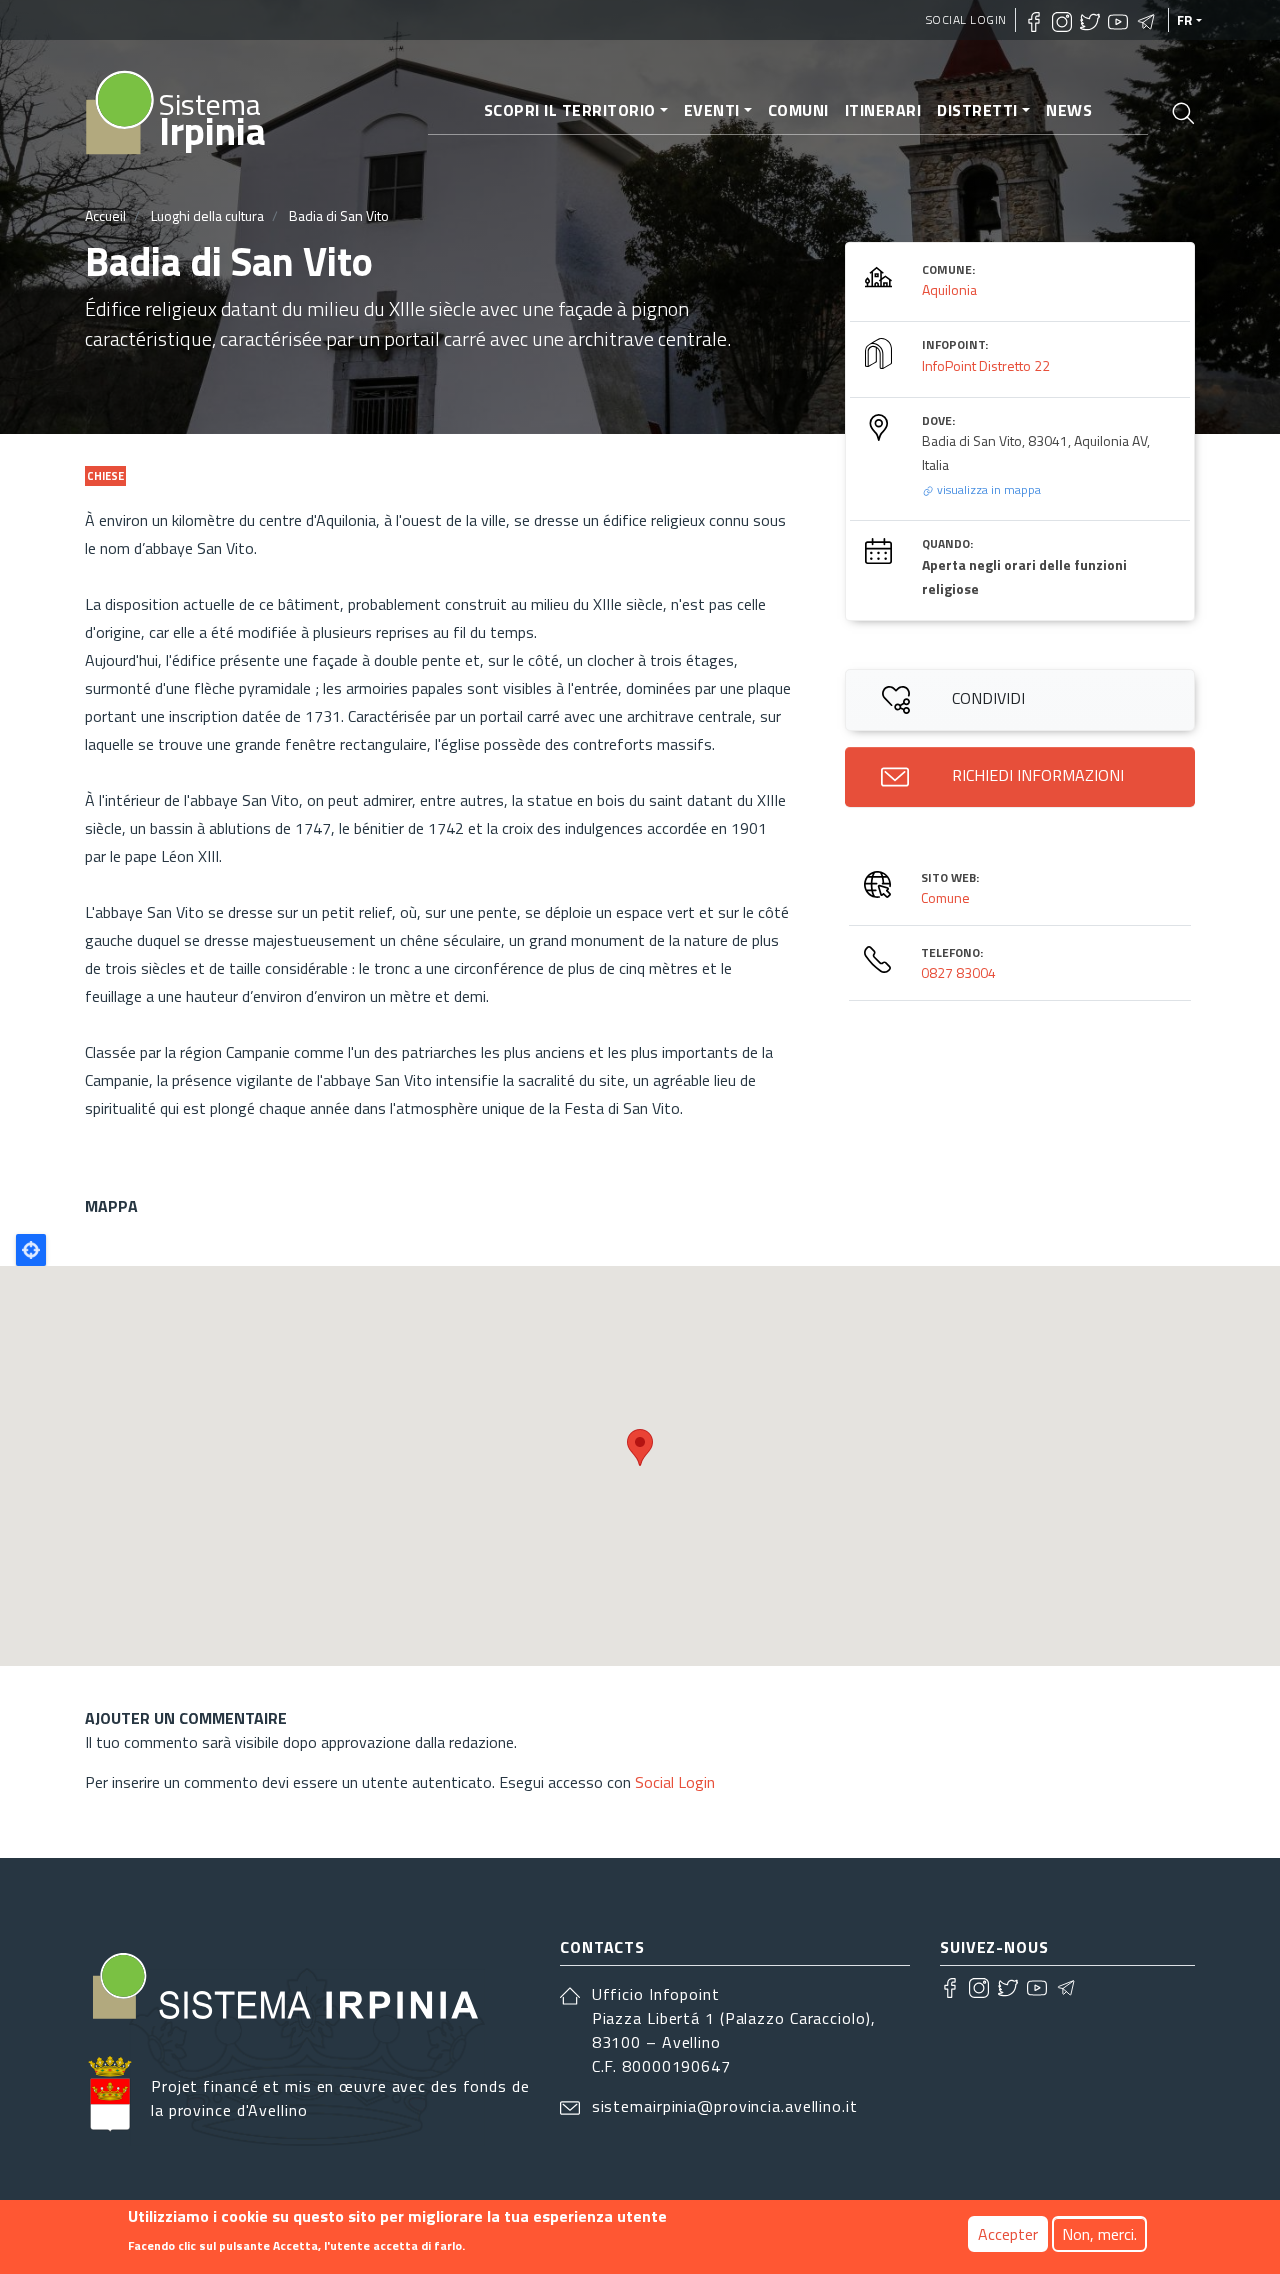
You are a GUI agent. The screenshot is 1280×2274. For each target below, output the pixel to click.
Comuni (798, 110)
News (1069, 110)
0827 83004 (958, 972)
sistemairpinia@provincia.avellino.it (725, 2106)
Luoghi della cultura (207, 215)
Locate (31, 1250)
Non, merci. (1099, 2234)
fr (1185, 20)
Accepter (1008, 2234)
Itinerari (883, 110)
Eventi (712, 110)
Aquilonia (949, 289)
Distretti (977, 110)
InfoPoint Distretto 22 (986, 365)
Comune (945, 897)
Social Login (966, 19)
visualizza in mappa (987, 489)
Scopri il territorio (570, 110)
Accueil (105, 215)
